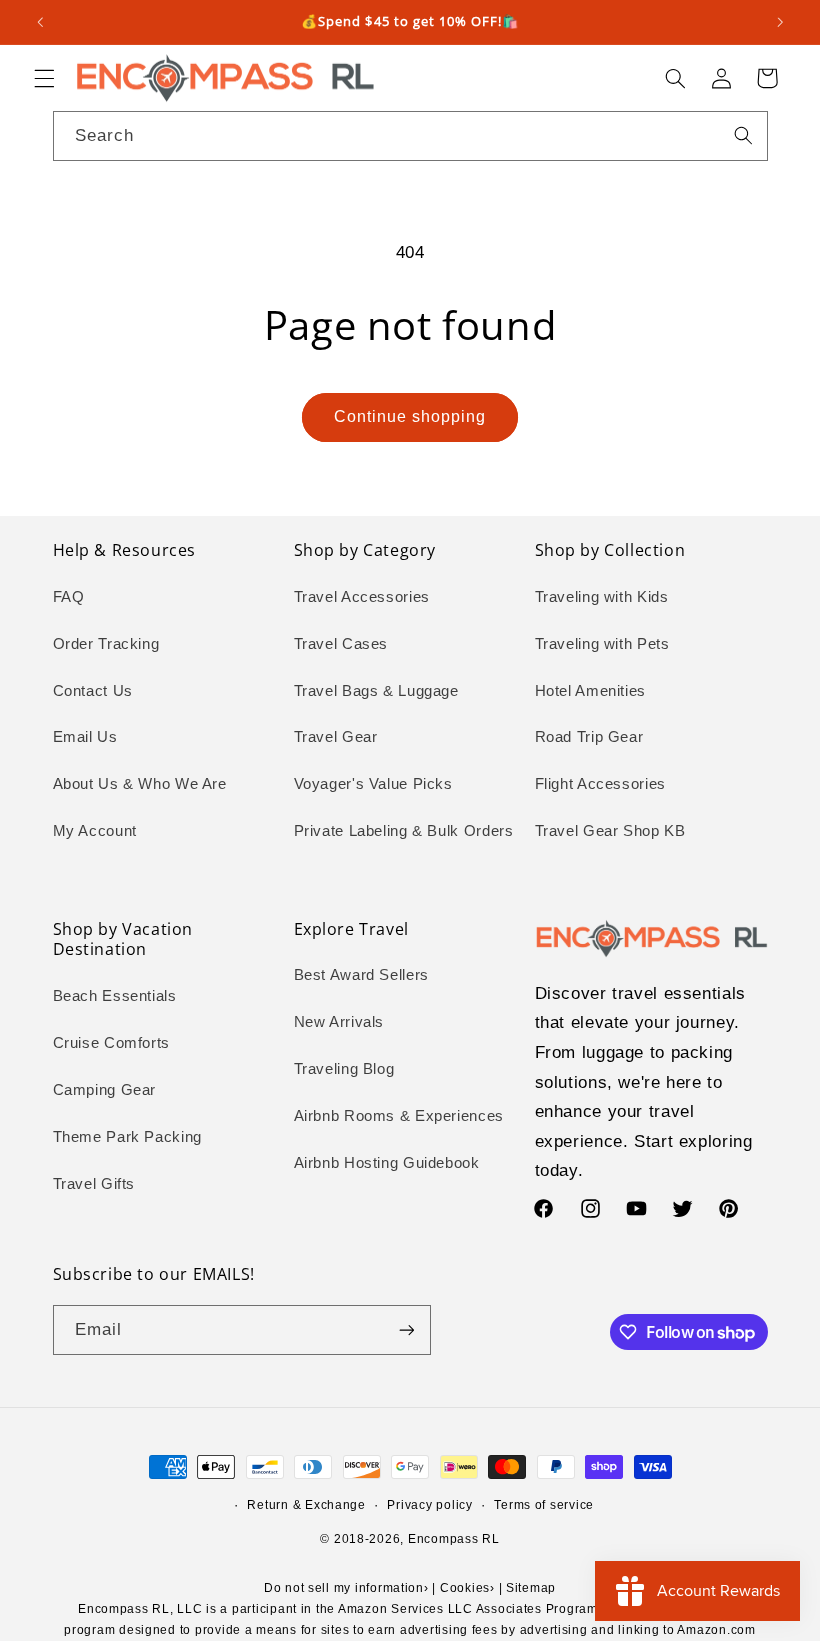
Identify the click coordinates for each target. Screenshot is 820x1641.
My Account (95, 831)
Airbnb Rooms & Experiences (399, 1116)
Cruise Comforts (111, 1043)
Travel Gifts (94, 1184)
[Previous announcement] (40, 22)
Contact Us (93, 691)
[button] (44, 78)
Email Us (85, 737)
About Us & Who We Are (140, 784)
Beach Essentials (115, 996)
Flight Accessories (600, 784)
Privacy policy (429, 1505)
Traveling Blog (344, 1069)
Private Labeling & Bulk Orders (404, 831)
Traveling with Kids (602, 597)
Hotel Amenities (590, 691)
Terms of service (544, 1505)
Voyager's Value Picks (373, 784)
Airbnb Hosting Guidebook (387, 1163)
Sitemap (531, 1588)
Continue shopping (410, 416)
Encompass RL (454, 1539)
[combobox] (410, 135)
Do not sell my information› (346, 1588)
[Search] (743, 135)
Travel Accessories (362, 597)
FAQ (69, 597)
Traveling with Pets (602, 644)
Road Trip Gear (589, 737)
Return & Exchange (306, 1505)
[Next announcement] (780, 22)
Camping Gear (105, 1090)
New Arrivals (339, 1022)
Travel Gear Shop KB (610, 831)
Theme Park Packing (127, 1137)
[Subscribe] (406, 1329)
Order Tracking (106, 644)
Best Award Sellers (361, 975)
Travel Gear (336, 737)
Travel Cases (341, 644)
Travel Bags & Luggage (376, 691)
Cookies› (467, 1588)
